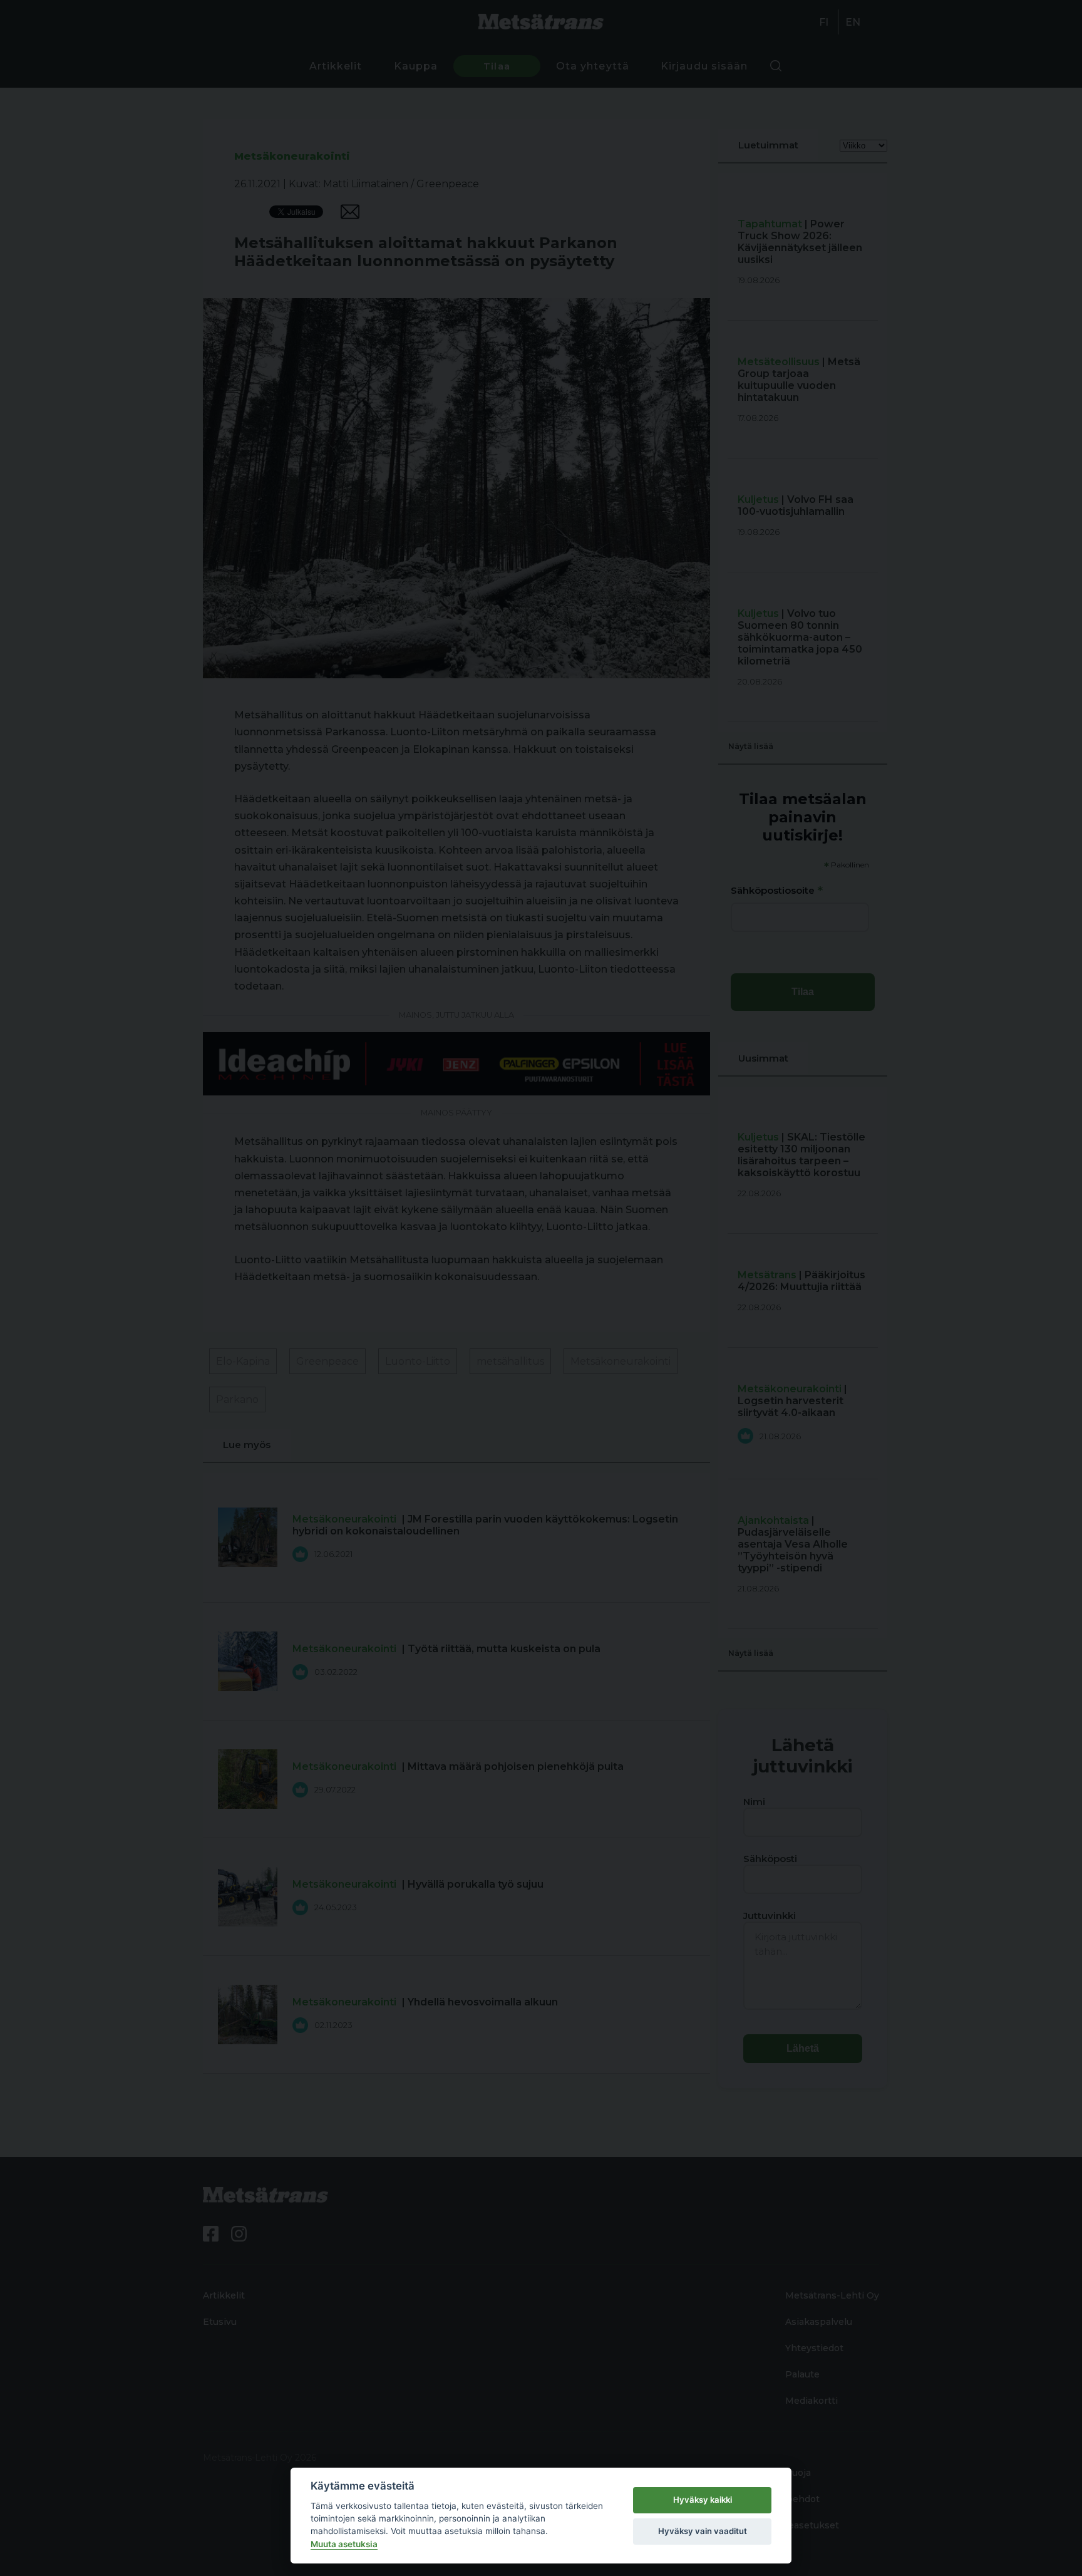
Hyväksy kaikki (703, 2500)
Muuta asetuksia (344, 2544)
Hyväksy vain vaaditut (703, 2531)
